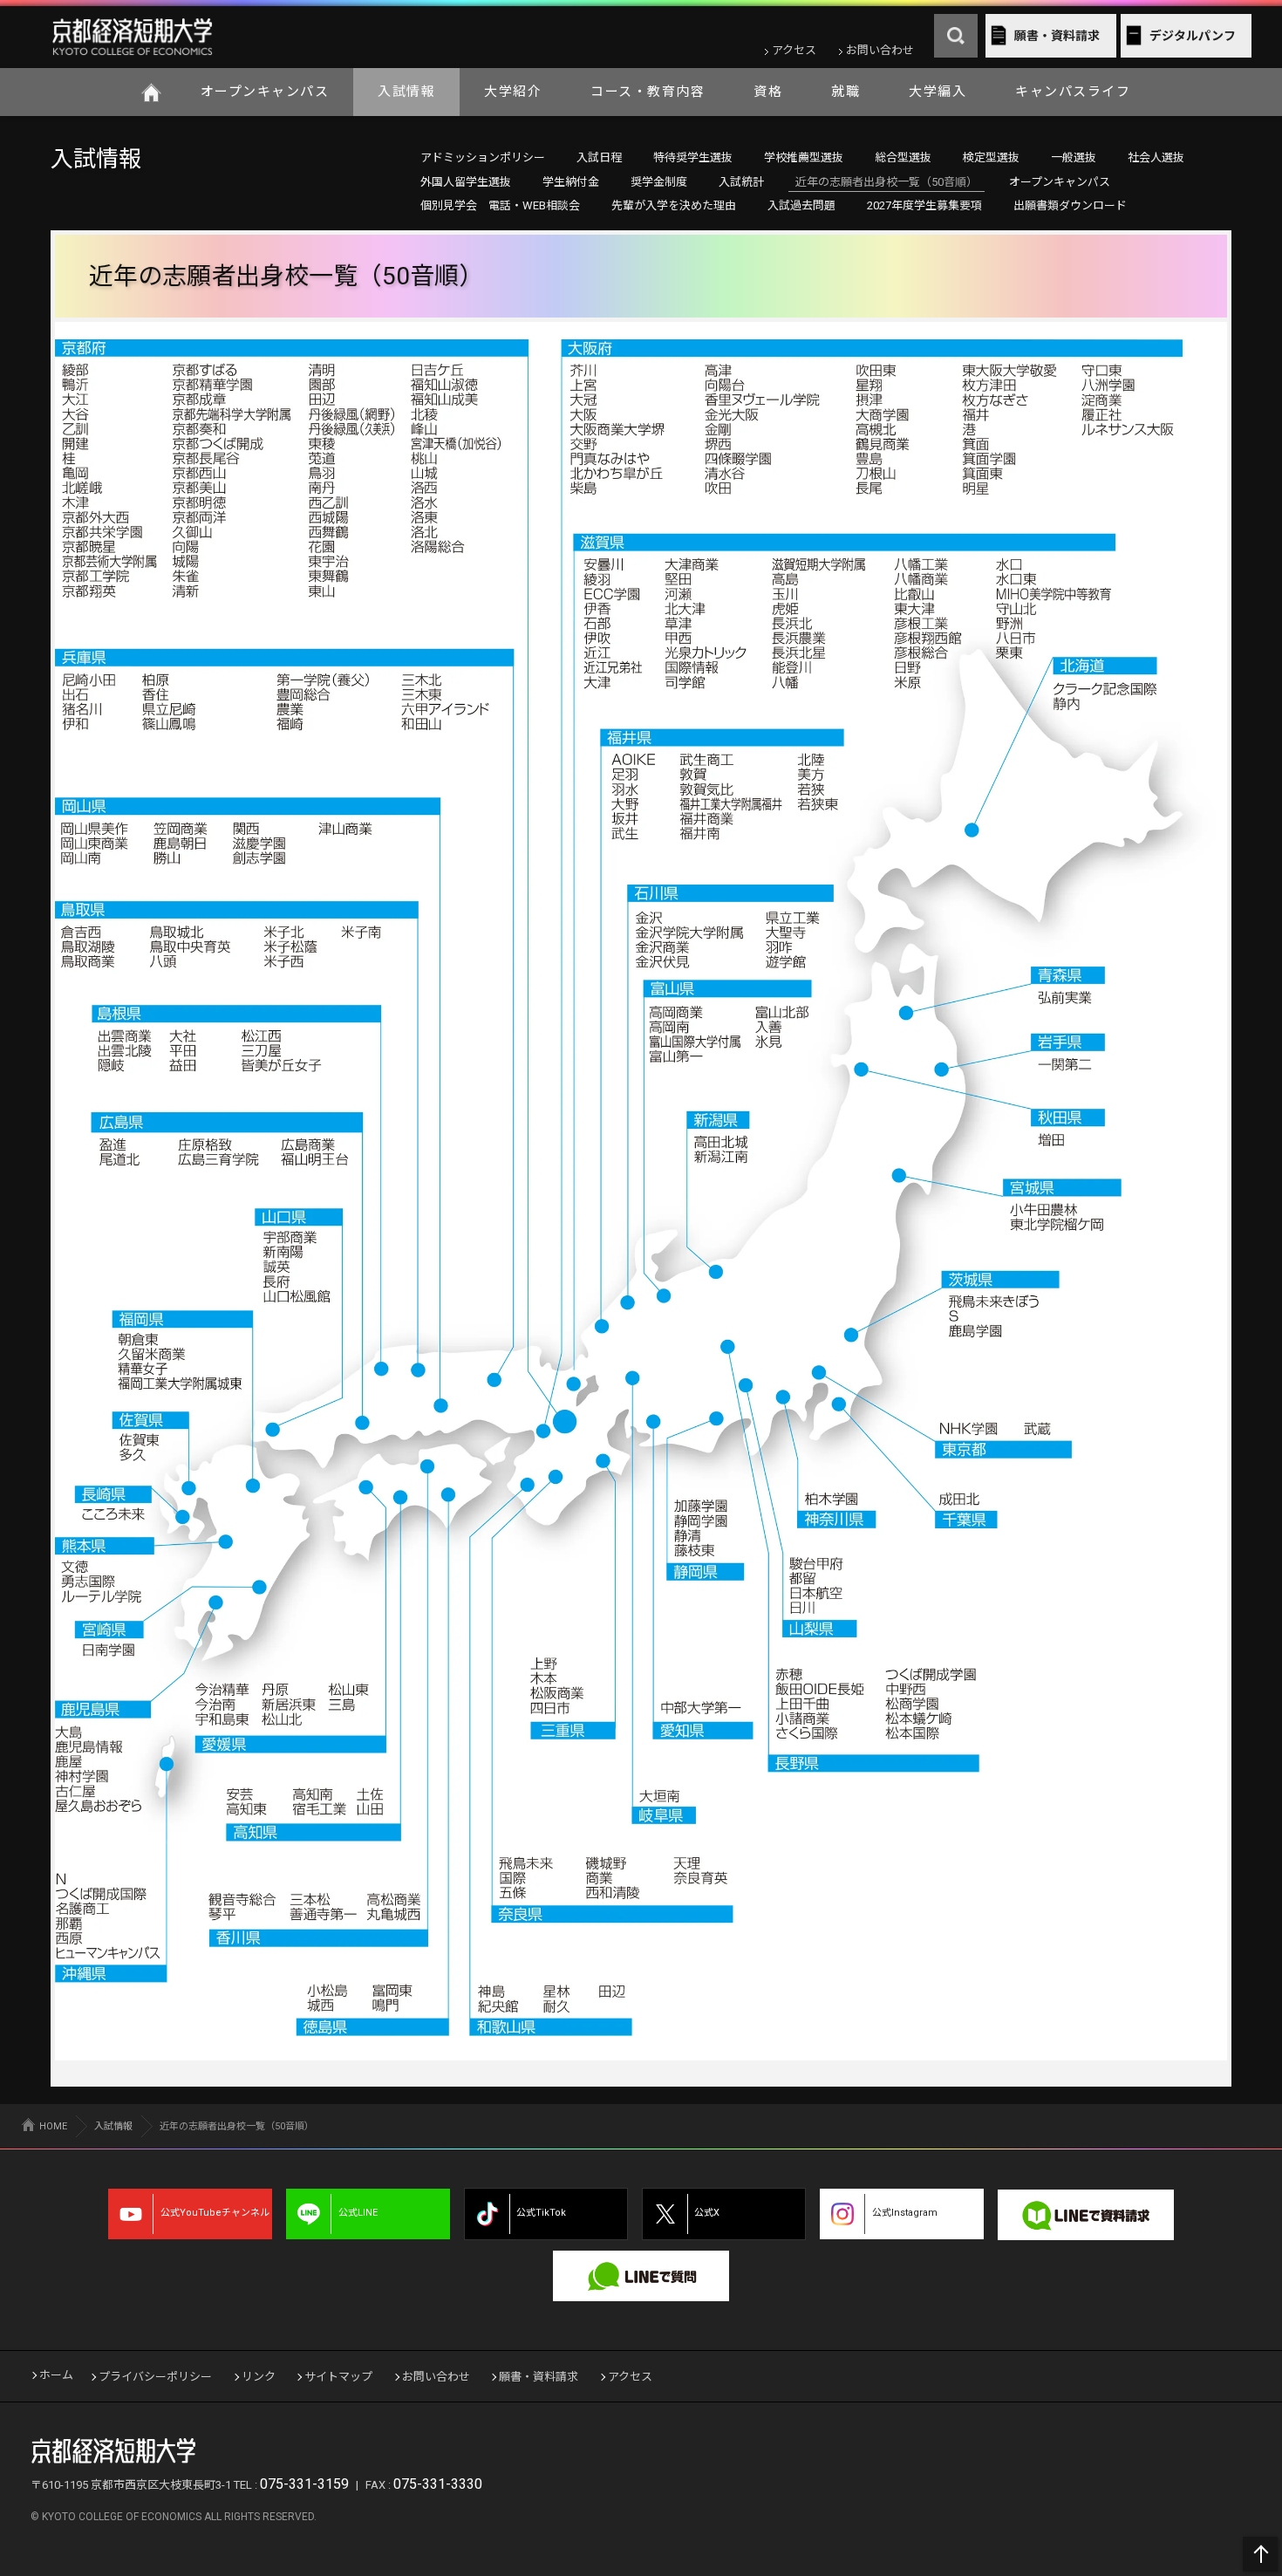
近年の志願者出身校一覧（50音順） (886, 182)
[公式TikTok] (546, 2214)
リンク (259, 2377)
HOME (53, 2126)
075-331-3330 (438, 2484)
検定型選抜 (991, 157)
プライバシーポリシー (155, 2377)
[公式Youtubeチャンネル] (190, 2214)
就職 (846, 92)
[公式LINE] (368, 2214)
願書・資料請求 (1057, 36)
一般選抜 (1074, 157)
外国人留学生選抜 (466, 182)
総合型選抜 (903, 157)
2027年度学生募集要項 (924, 205)
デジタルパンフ (1193, 36)
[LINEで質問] (641, 2276)
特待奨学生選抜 (693, 157)
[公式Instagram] (902, 2214)
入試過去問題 (801, 205)
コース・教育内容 (648, 92)
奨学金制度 (659, 182)
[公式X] (724, 2214)
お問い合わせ (880, 50)
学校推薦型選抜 (804, 157)
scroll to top (1260, 2554)
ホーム (152, 92)
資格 (768, 92)
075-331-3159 (304, 2484)
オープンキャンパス (265, 92)
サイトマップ (338, 2377)
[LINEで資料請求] (1086, 2215)
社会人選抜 (1156, 157)
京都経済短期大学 (132, 37)
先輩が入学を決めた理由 (674, 205)
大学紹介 (513, 92)
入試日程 (599, 157)
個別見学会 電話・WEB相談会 (500, 205)
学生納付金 (571, 182)
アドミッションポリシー (483, 157)
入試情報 (406, 92)
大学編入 (938, 92)
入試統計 (741, 182)
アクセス (794, 50)
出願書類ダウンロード (1070, 205)
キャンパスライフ (1073, 92)
